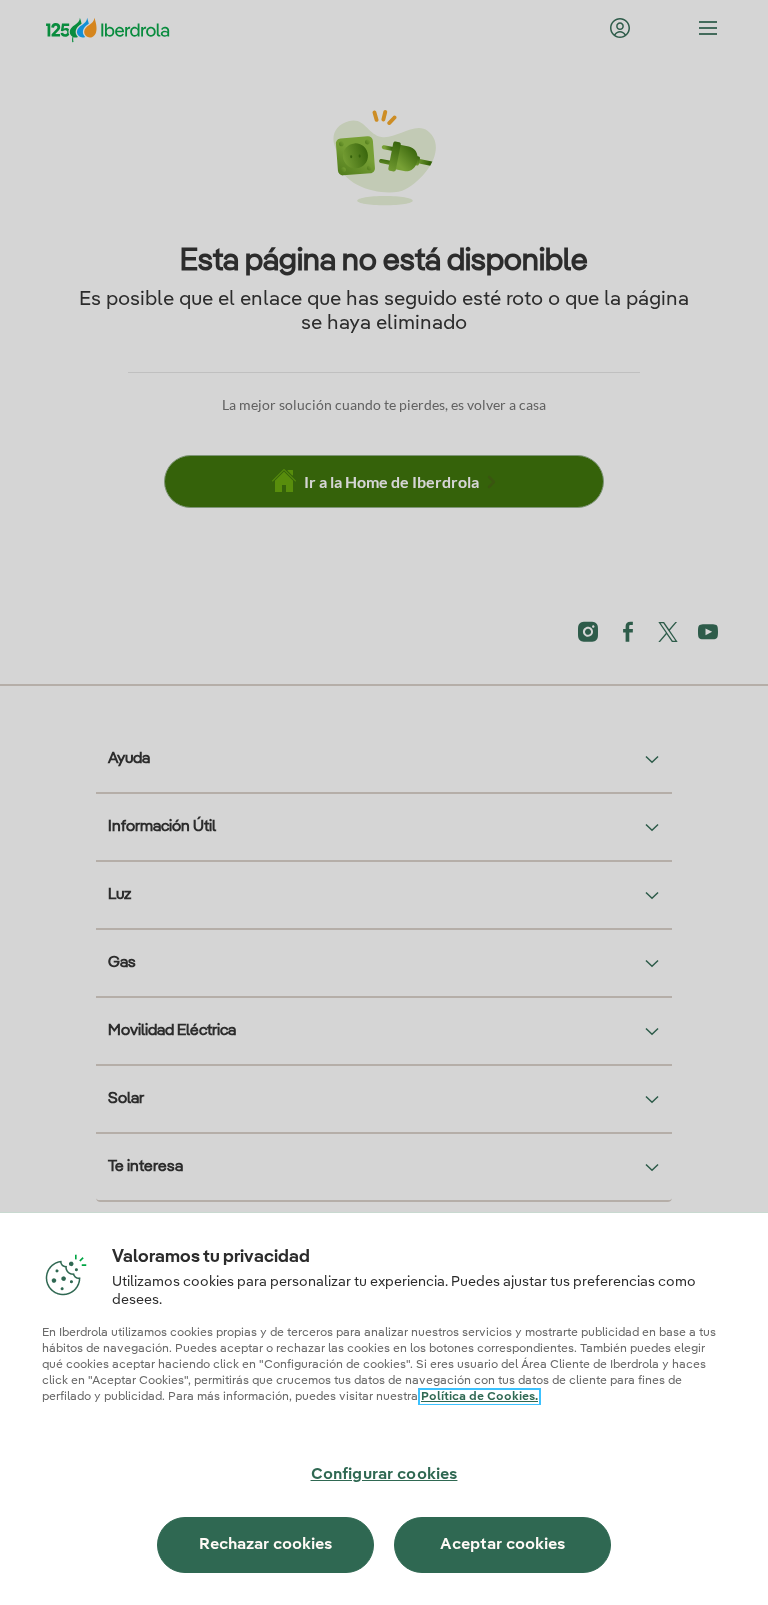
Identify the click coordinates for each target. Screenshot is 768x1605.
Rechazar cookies (265, 1545)
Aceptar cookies (502, 1545)
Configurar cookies (384, 1475)
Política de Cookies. (479, 1397)
